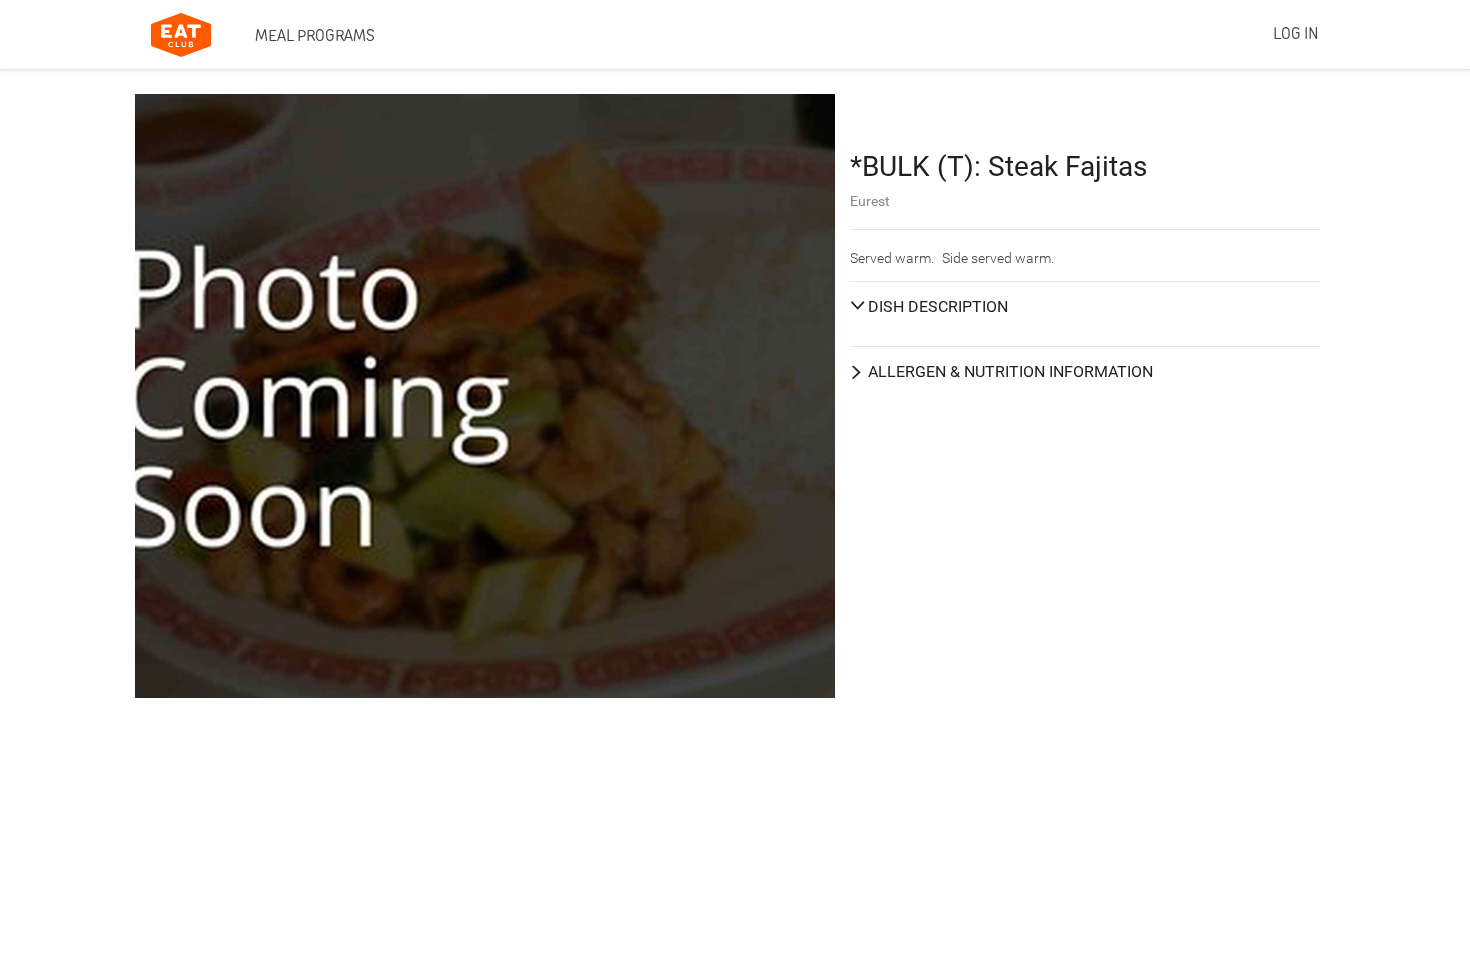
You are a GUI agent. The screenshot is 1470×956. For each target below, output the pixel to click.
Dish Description (938, 306)
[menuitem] (315, 35)
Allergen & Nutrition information (1010, 371)
